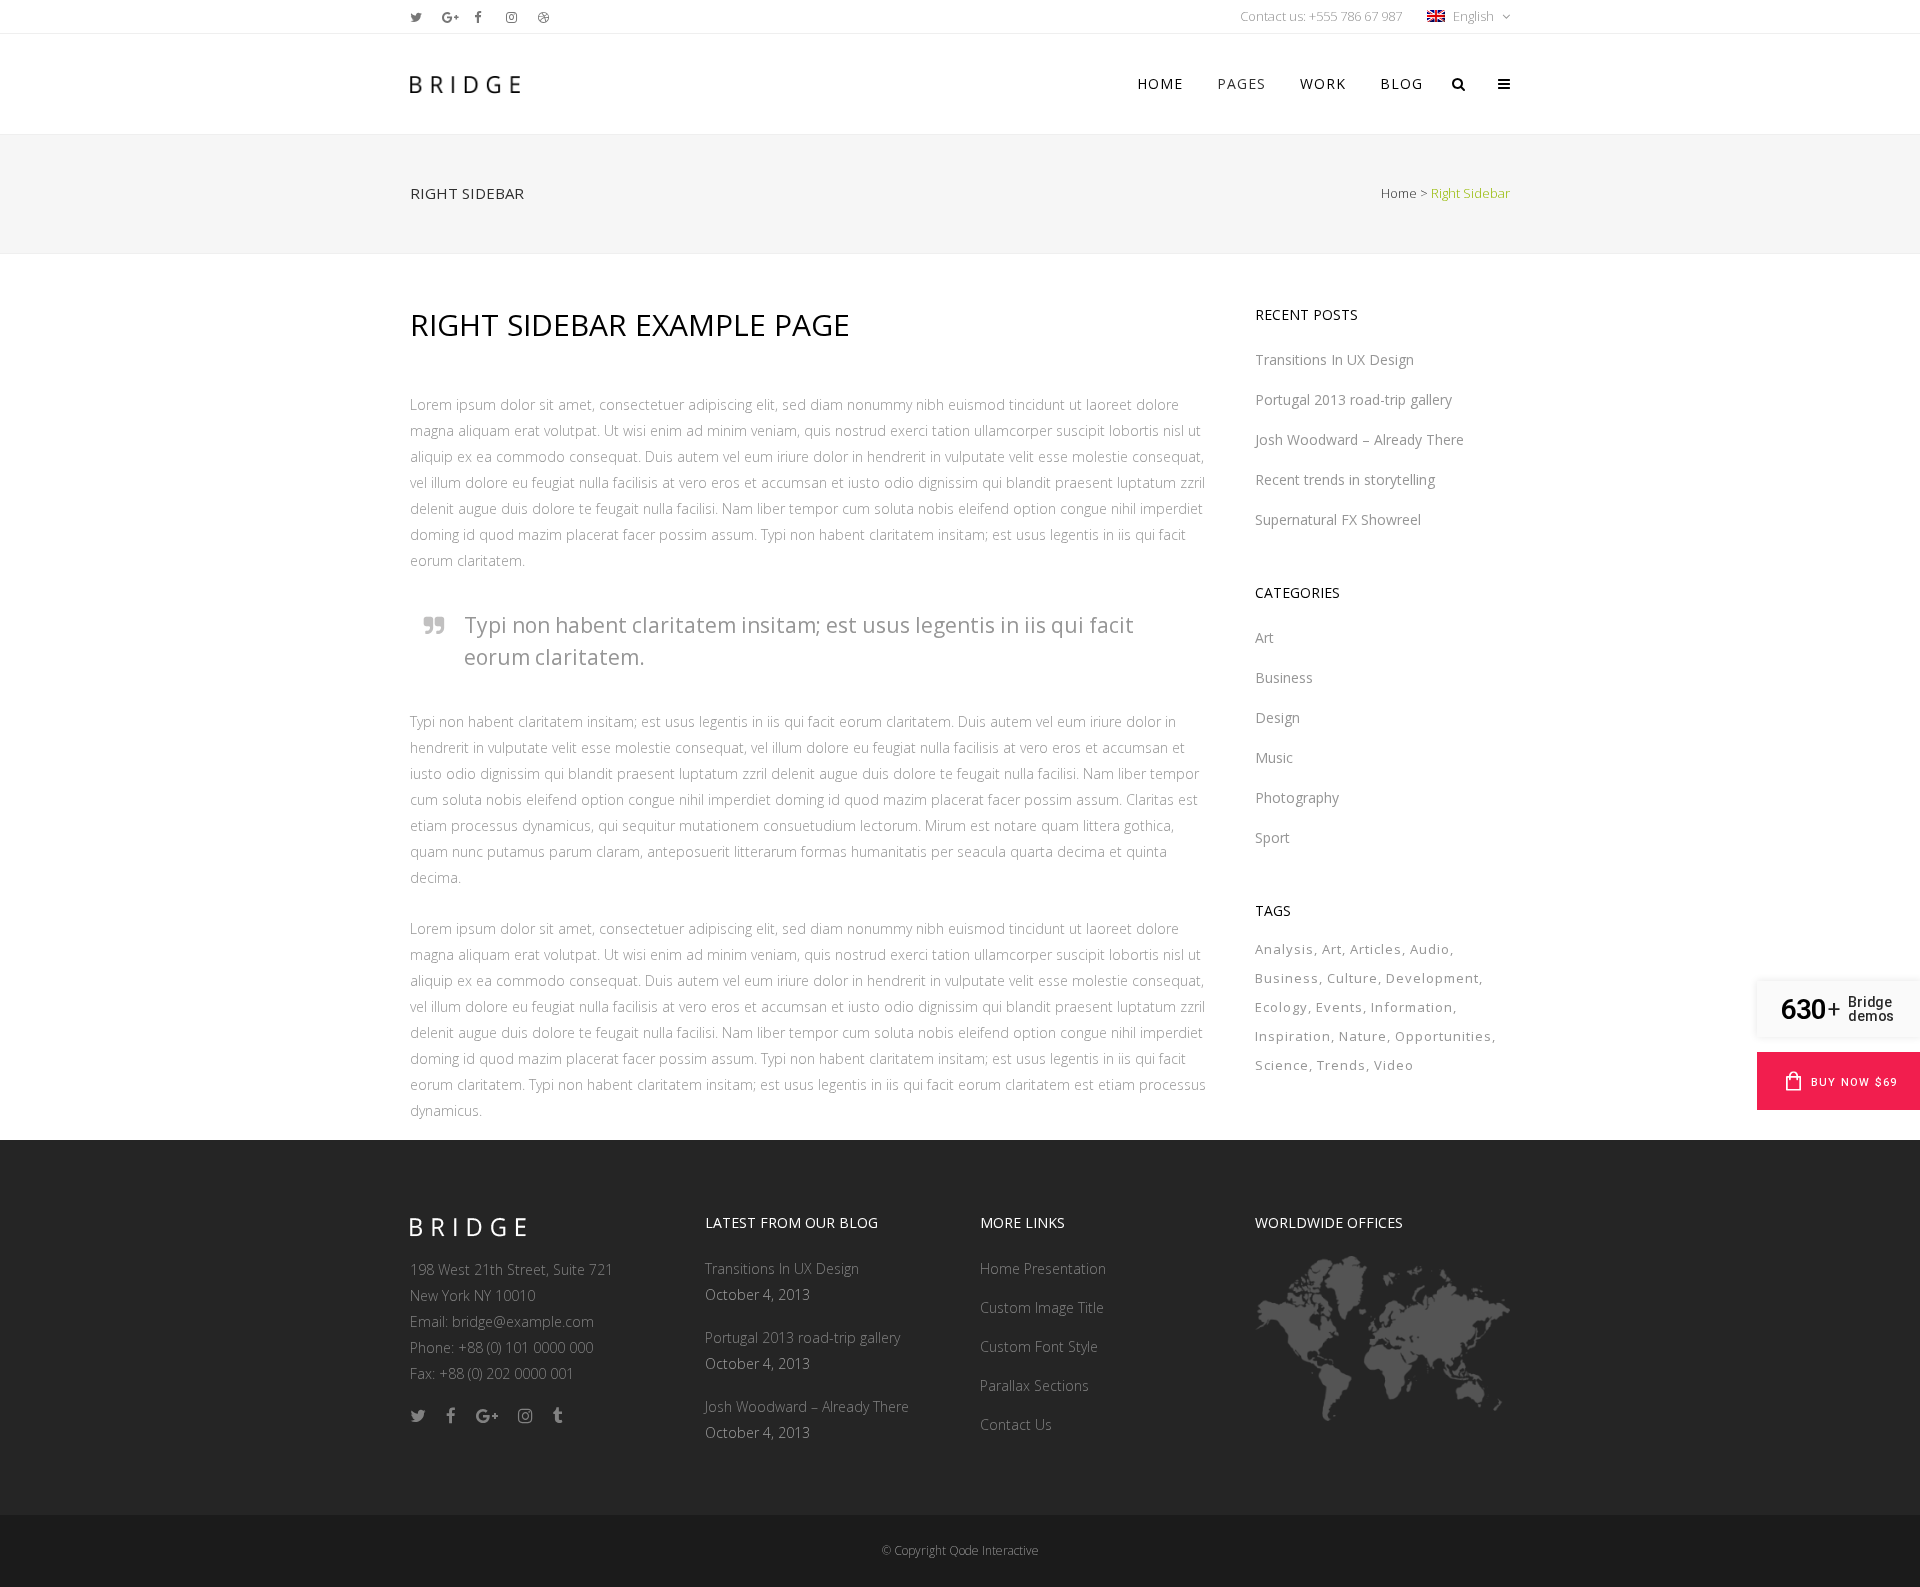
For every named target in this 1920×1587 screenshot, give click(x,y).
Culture (1352, 978)
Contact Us (1016, 1424)
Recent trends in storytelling (1345, 479)
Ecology (1281, 1007)
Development (1432, 978)
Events (1339, 1007)
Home (1399, 193)
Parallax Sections (1034, 1385)
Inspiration (1293, 1036)
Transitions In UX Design (1334, 359)
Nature (1363, 1036)
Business (1284, 677)
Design (1277, 717)
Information (1412, 1007)
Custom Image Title (1042, 1307)
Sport (1272, 837)
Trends (1341, 1065)
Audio (1430, 949)
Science (1282, 1065)
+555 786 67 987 (1355, 16)
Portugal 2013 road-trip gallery (1353, 399)
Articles (1376, 949)
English (1473, 16)
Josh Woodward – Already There (1359, 439)
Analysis (1284, 949)
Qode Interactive (994, 1550)
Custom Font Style (1039, 1346)
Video (1394, 1065)
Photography (1297, 797)
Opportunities (1443, 1036)
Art (1264, 637)
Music (1274, 757)
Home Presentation (1043, 1268)
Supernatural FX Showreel (1338, 519)
